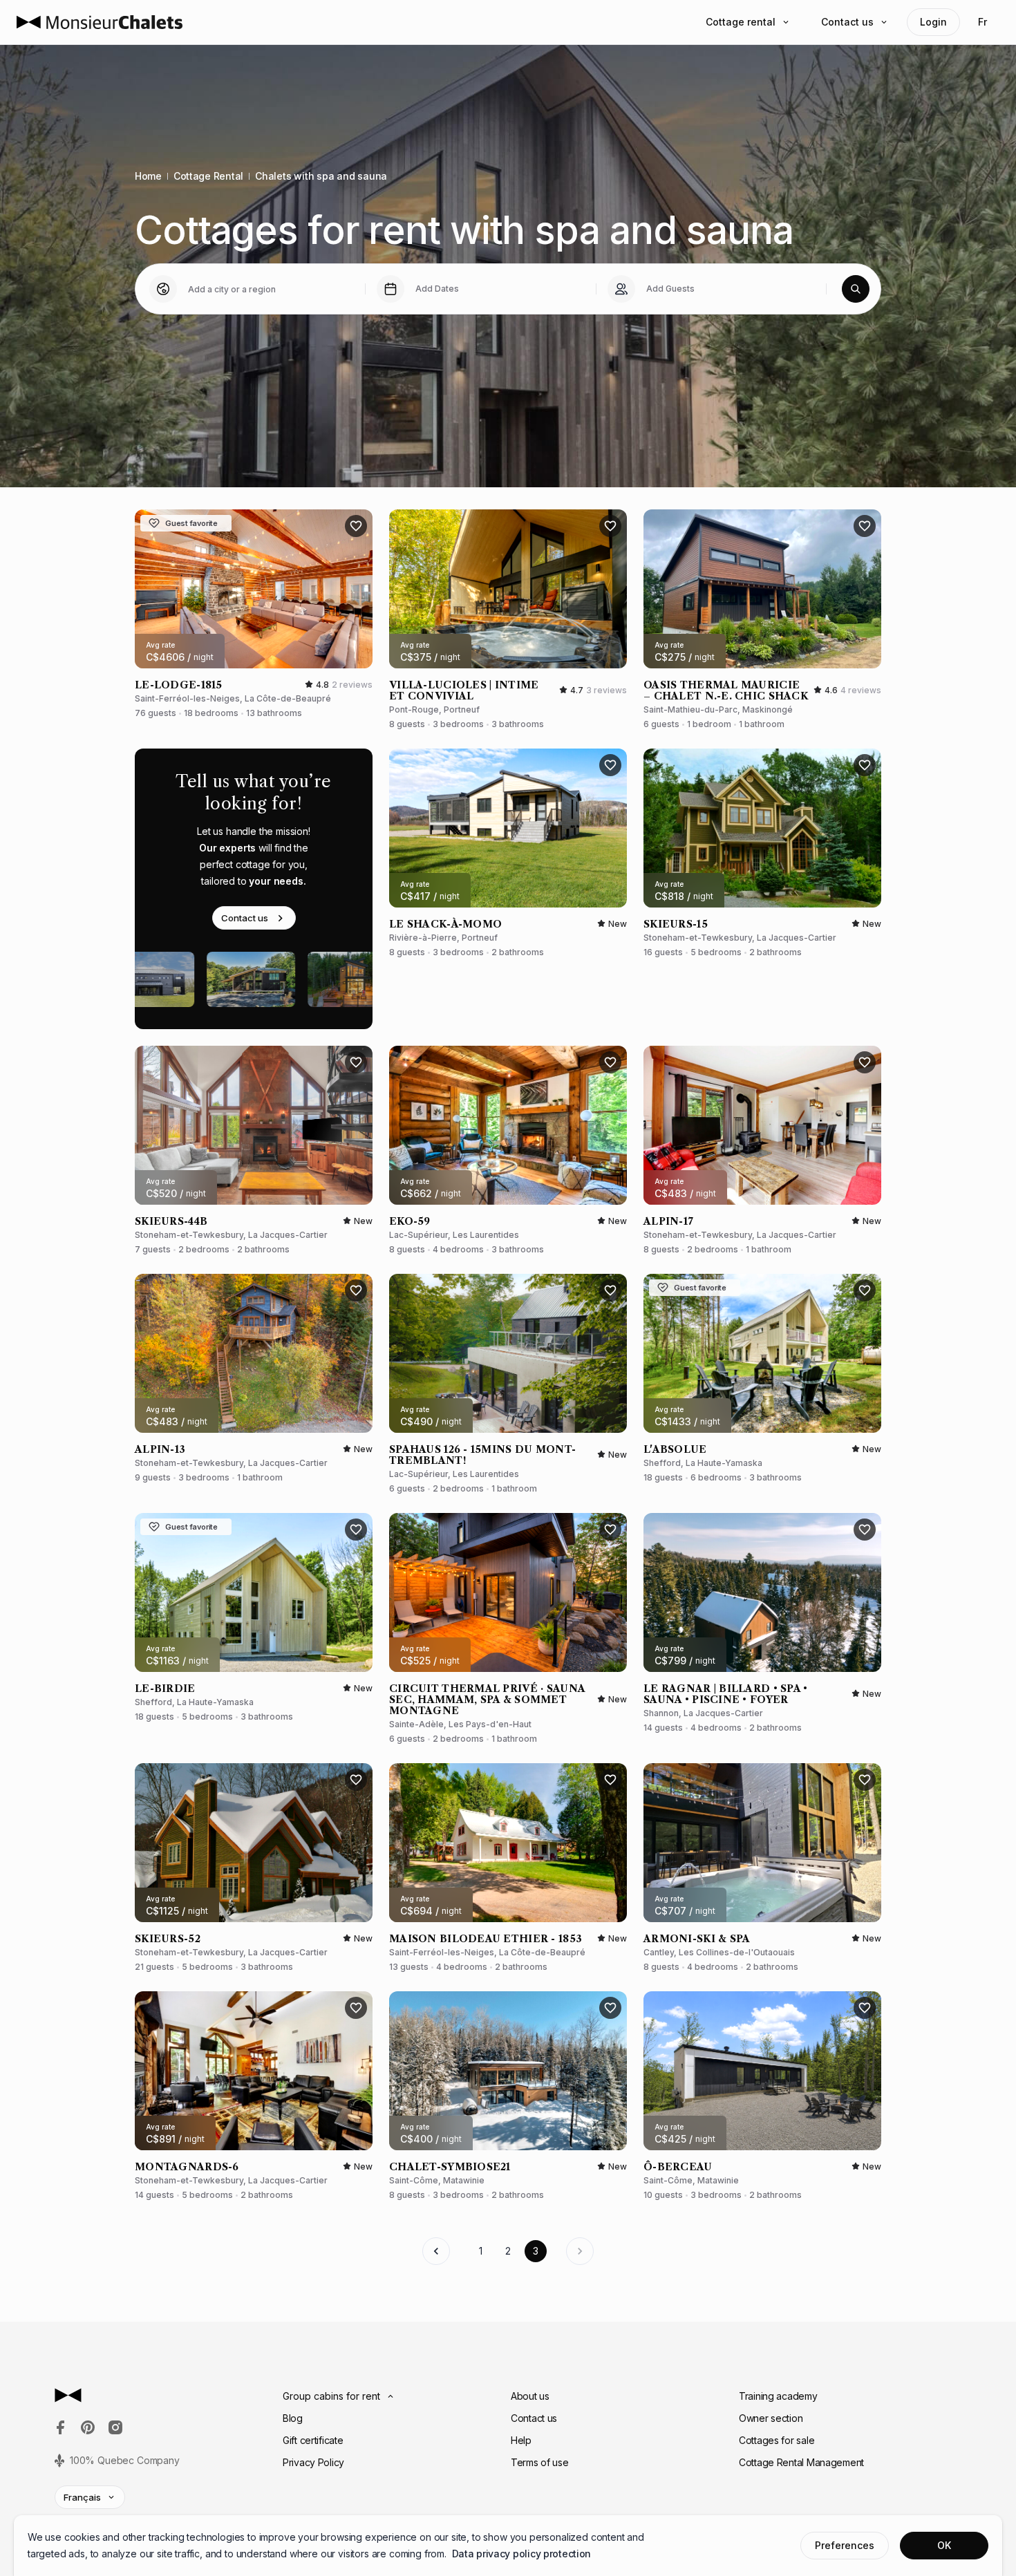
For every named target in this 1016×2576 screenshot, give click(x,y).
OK (944, 2545)
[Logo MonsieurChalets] (100, 22)
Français (82, 2497)
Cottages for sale (777, 2440)
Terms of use (540, 2462)
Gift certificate (313, 2440)
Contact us (847, 22)
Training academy (778, 2396)
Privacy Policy (313, 2462)
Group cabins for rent (331, 2396)
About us (530, 2396)
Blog (293, 2418)
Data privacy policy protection (522, 2554)
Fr (982, 22)
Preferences (845, 2545)
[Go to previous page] (436, 2251)
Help (521, 2440)
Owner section (771, 2418)
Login (933, 22)
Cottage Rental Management (801, 2462)
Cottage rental (741, 22)
